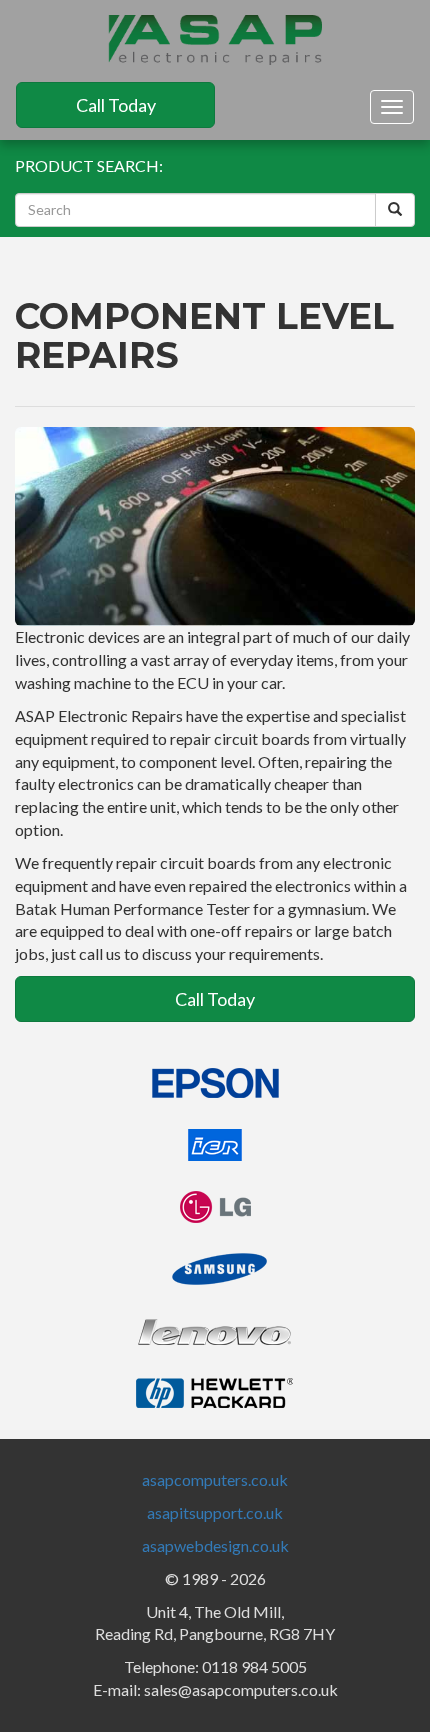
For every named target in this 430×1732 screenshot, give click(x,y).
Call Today (116, 105)
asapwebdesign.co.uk (215, 1545)
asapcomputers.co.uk (215, 1479)
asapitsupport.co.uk (215, 1512)
